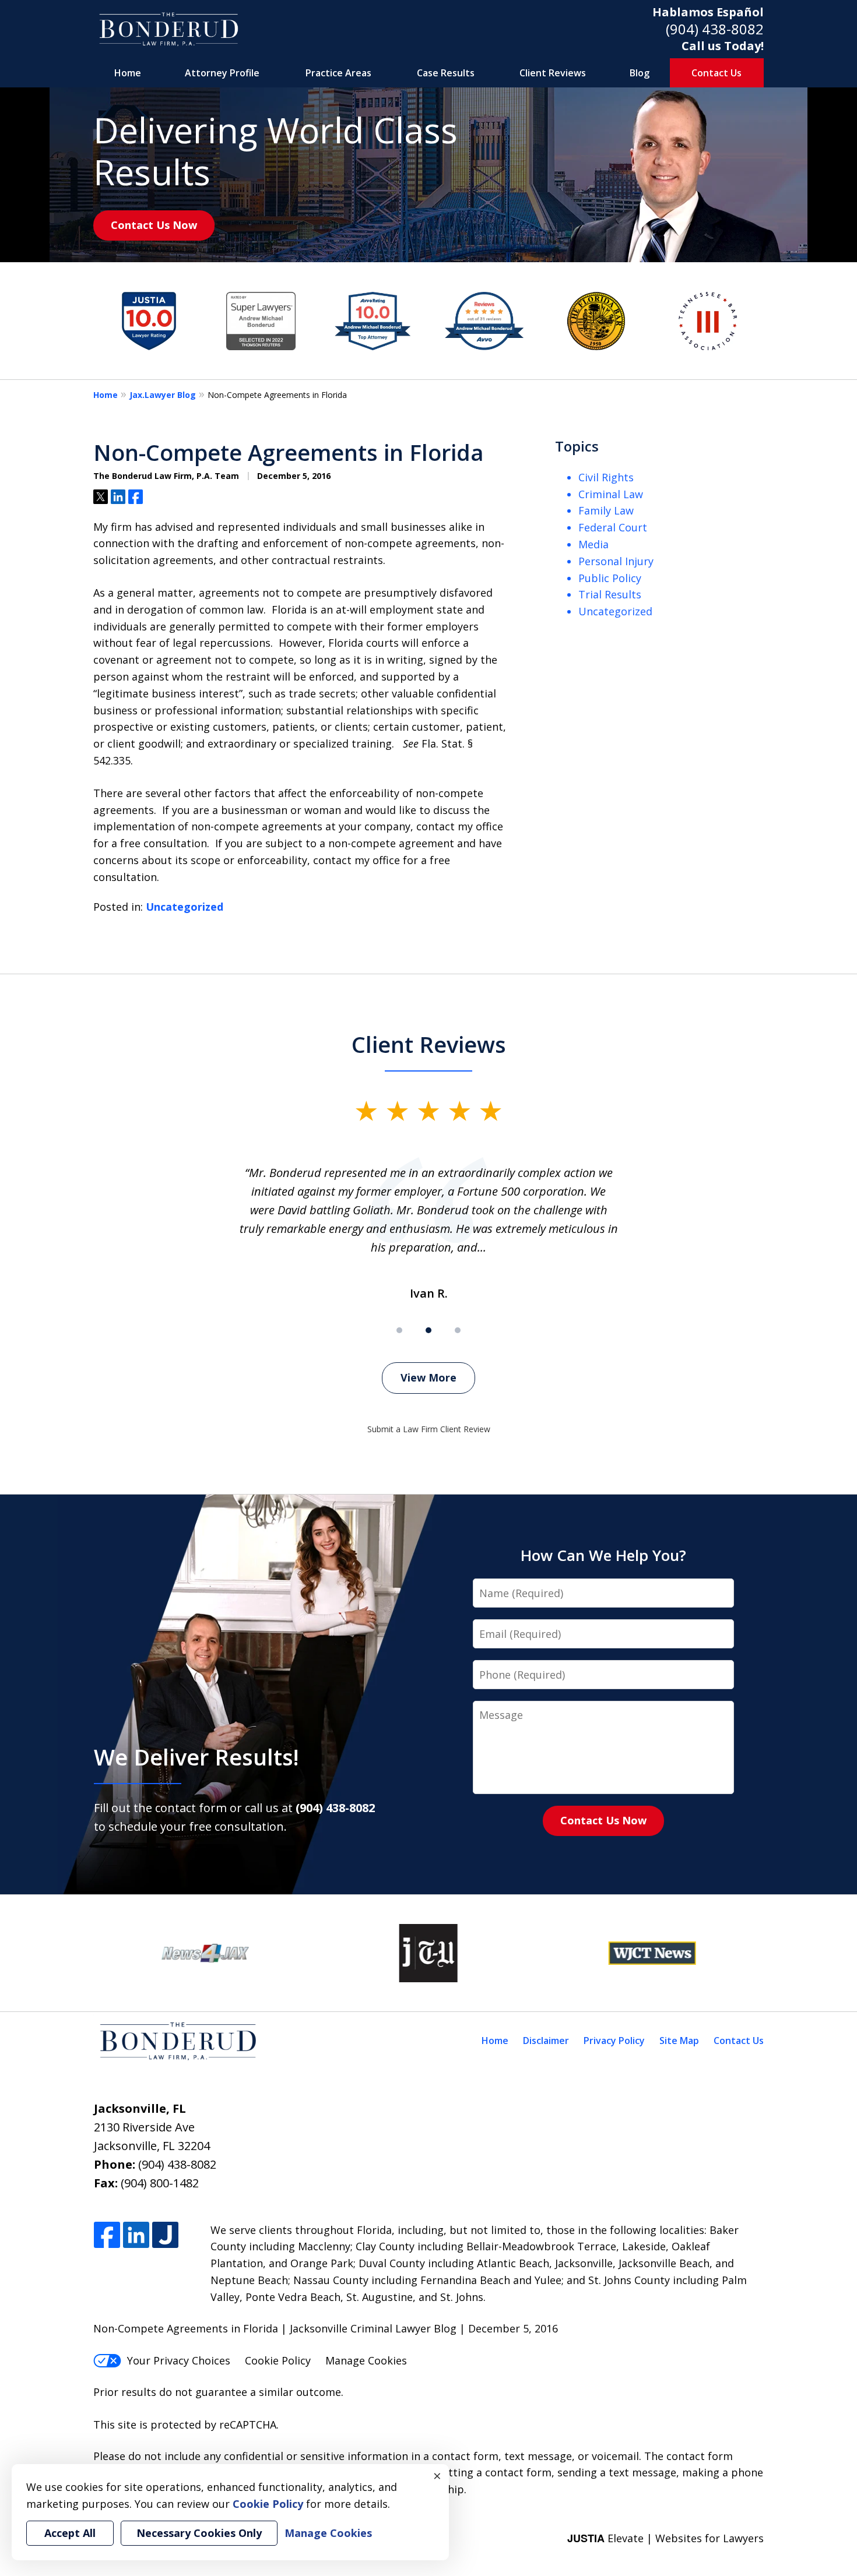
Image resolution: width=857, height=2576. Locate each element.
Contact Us (716, 73)
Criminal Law (611, 494)
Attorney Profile (222, 73)
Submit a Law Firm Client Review (429, 1429)
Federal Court (613, 527)
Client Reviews (553, 73)
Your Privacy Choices (179, 2360)
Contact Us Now (154, 225)
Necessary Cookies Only (199, 2533)
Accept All (70, 2533)
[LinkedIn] (136, 2235)
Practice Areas (338, 73)
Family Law (606, 510)
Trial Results (610, 594)
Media (593, 544)
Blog (640, 73)
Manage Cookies (366, 2360)
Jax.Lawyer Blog (163, 395)
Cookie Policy (278, 2360)
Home (128, 73)
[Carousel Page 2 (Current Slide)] (428, 1330)
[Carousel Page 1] (399, 1330)
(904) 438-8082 (715, 29)
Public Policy (610, 578)
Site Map (679, 2041)
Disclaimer (546, 2041)
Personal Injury (616, 561)
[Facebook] (107, 2235)
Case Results (446, 73)
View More (428, 1377)
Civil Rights (606, 477)
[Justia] (165, 2235)
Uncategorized (185, 907)
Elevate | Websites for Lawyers (665, 2538)
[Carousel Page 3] (458, 1330)
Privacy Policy (614, 2041)
